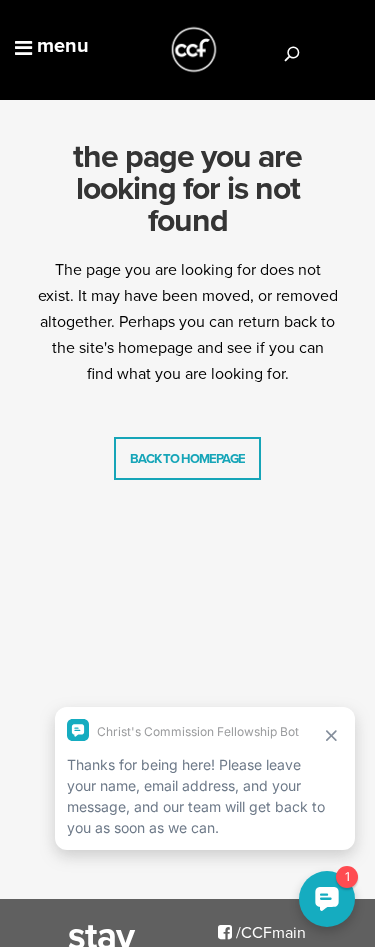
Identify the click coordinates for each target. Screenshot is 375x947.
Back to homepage (187, 458)
